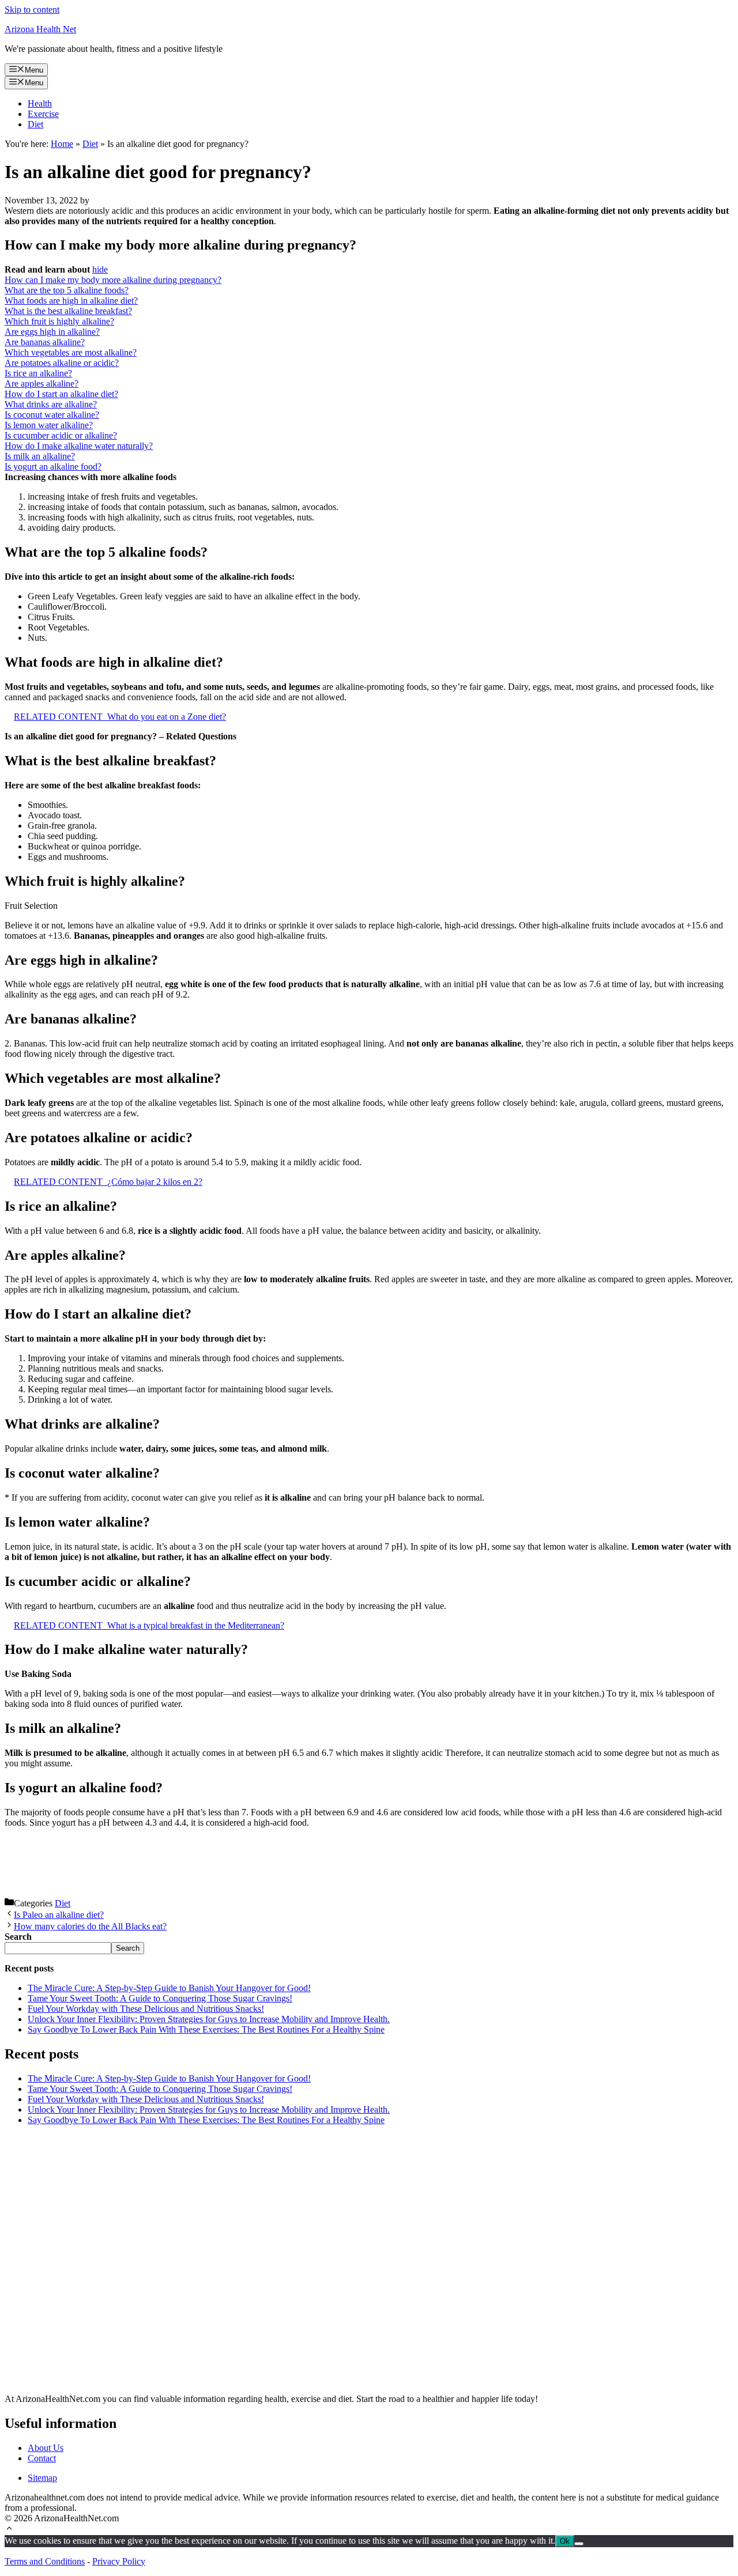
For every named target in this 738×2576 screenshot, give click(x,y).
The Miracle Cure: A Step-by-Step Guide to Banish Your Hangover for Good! (169, 1988)
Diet (35, 124)
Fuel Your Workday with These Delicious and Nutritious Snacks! (146, 2009)
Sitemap (42, 2478)
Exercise (43, 114)
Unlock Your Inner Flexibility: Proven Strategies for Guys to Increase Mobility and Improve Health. (209, 2019)
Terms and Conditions (45, 2561)
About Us (46, 2448)
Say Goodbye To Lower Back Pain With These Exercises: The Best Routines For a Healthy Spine (206, 2029)
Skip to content (32, 10)
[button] (9, 2530)
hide (100, 269)
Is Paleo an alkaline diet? (59, 1915)
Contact (42, 2458)
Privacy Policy (119, 2561)
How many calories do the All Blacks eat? (90, 1926)
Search (128, 1948)
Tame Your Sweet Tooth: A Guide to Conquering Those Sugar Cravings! (160, 1998)
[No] (579, 2544)
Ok (565, 2541)
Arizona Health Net (40, 29)
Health (40, 103)
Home (62, 144)
